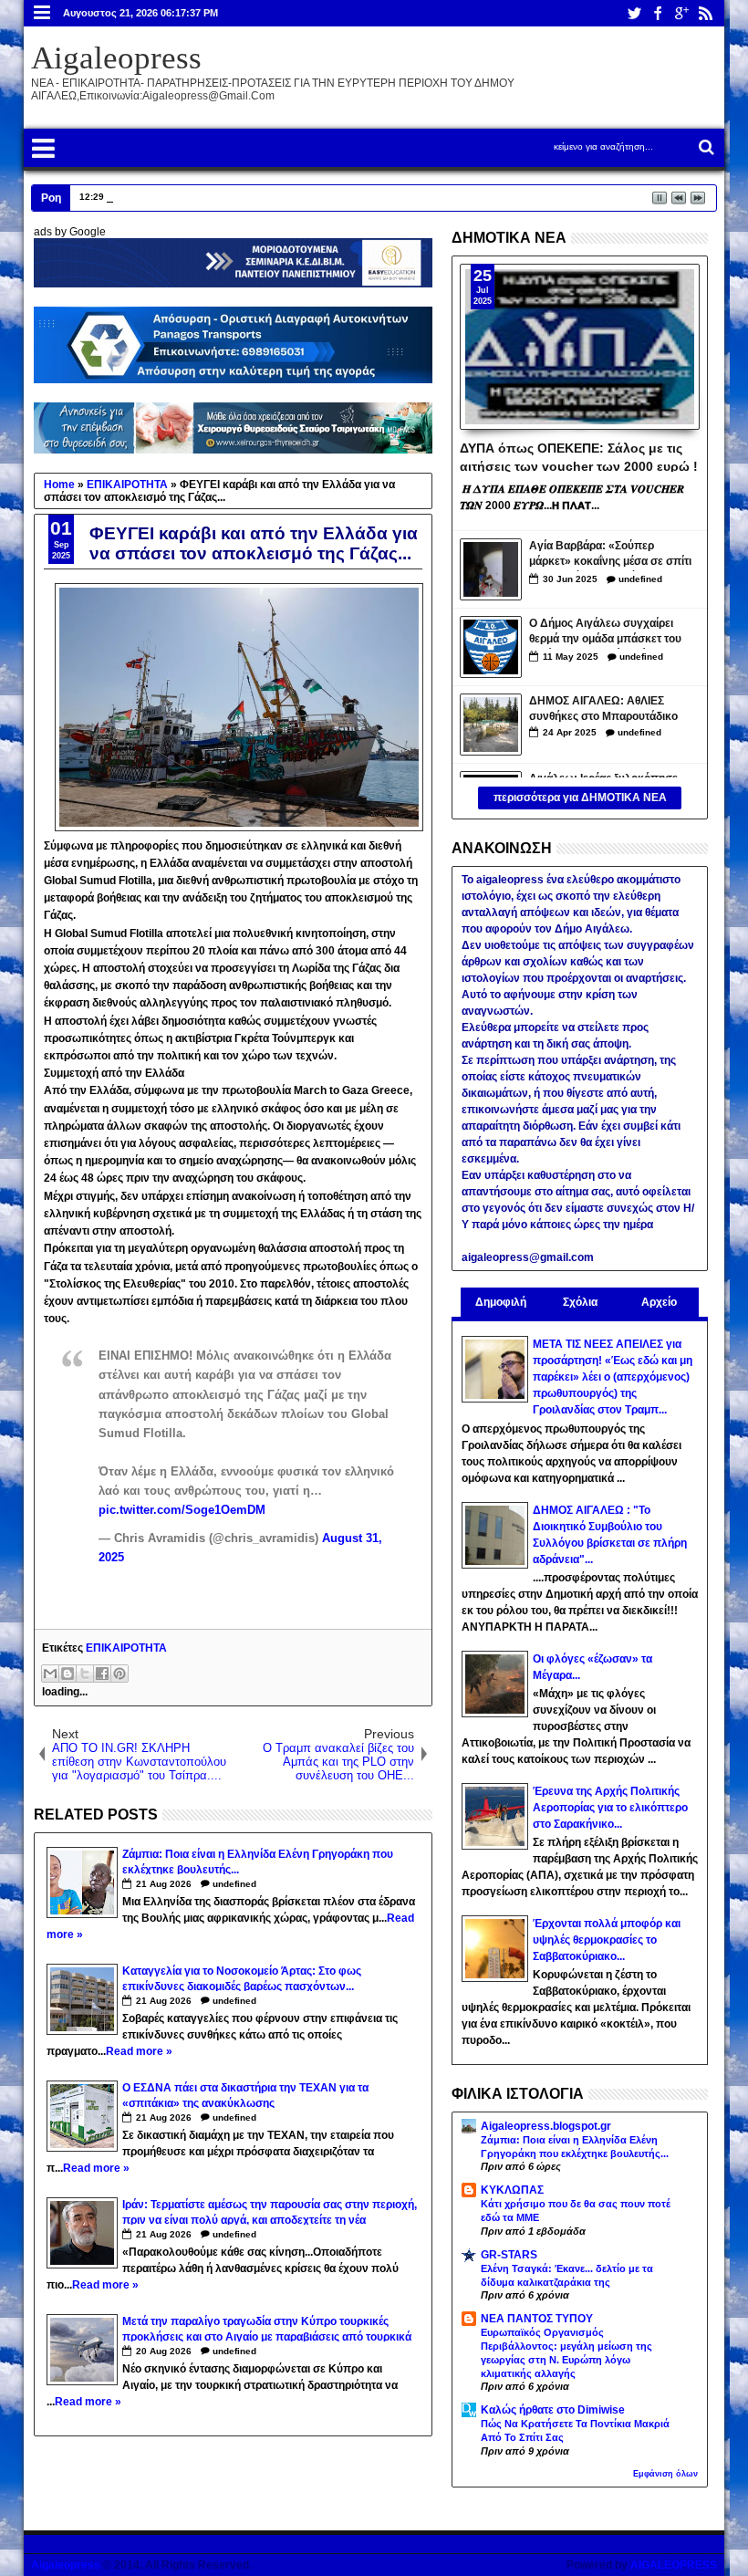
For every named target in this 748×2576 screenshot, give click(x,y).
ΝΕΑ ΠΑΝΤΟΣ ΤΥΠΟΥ (537, 2319)
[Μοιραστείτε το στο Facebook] (102, 1674)
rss (705, 13)
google (681, 13)
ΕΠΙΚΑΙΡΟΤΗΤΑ (126, 1648)
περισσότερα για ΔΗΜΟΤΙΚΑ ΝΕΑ (580, 798)
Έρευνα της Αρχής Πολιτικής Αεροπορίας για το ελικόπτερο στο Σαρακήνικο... (610, 1808)
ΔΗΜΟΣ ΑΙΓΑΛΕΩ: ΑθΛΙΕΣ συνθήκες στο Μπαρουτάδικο (603, 709)
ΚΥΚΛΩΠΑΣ (512, 2190)
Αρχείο (659, 1302)
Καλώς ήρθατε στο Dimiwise (553, 2410)
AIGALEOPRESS (674, 2565)
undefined (234, 1884)
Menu (42, 13)
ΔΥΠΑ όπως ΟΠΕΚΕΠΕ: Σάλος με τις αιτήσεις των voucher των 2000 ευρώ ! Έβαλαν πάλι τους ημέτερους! (579, 456)
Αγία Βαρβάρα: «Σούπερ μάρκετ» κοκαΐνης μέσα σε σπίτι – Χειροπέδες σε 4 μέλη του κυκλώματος (610, 555)
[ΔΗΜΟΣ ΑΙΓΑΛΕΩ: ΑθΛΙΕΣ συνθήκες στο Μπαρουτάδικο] (491, 725)
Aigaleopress (116, 58)
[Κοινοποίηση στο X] (85, 1674)
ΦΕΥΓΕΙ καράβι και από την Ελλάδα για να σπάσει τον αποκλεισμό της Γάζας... (254, 543)
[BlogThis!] (68, 1674)
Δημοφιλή (501, 1302)
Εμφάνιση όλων (665, 2474)
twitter (634, 13)
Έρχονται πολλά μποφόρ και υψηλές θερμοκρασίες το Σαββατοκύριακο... (607, 1940)
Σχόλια (580, 1302)
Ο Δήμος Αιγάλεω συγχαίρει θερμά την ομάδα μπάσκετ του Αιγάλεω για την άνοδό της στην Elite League (611, 633)
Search (705, 147)
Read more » (139, 2051)
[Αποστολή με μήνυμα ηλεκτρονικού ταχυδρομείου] (50, 1674)
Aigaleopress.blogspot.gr (546, 2126)
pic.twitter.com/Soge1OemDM (182, 1510)
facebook (658, 13)
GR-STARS (509, 2255)
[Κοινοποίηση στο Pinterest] (119, 1674)
